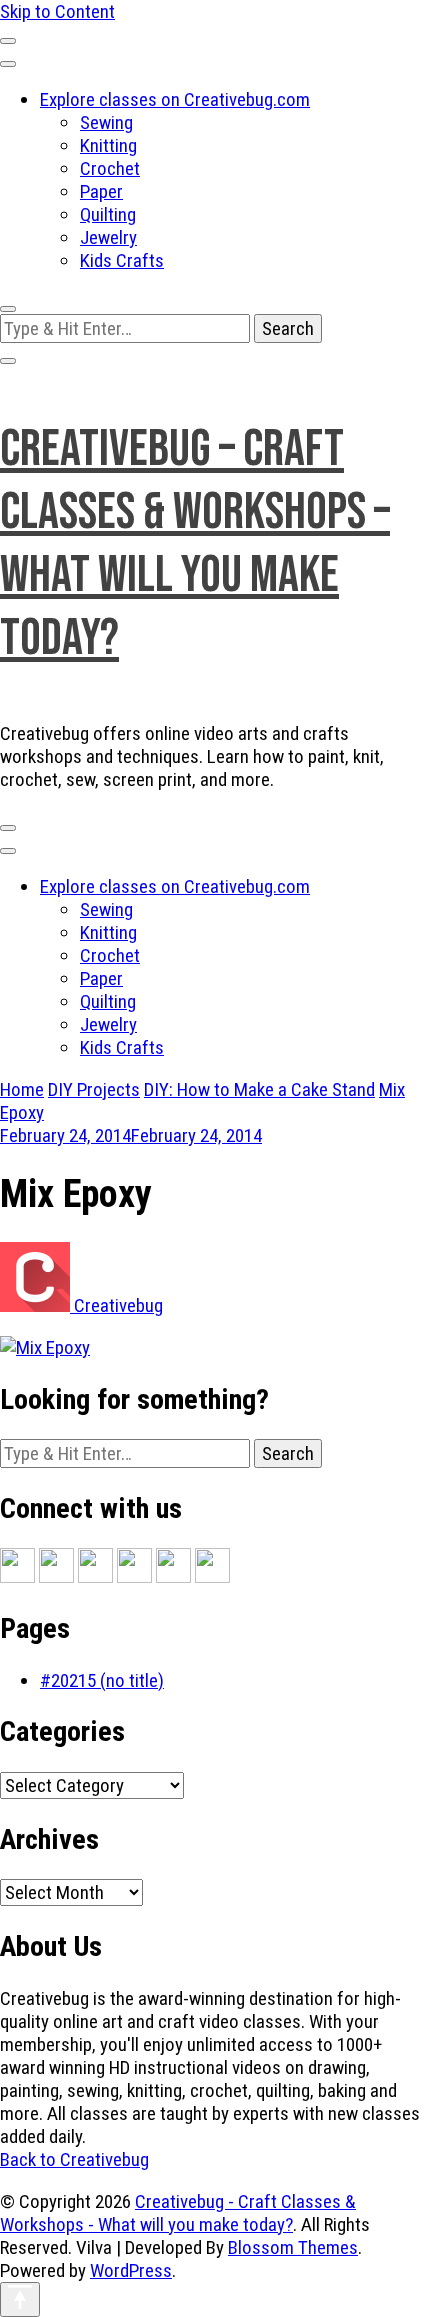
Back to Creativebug (74, 2159)
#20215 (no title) (102, 1680)
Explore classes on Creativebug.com (175, 99)
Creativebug (116, 1305)
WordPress (131, 2270)
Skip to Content (57, 11)
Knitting (108, 145)
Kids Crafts (122, 260)
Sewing (106, 122)
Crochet (110, 168)
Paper (101, 191)
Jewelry (108, 237)
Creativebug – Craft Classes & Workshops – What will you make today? (195, 544)
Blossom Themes (293, 2247)
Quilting (108, 214)
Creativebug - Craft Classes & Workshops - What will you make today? (178, 2213)
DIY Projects (94, 1089)
